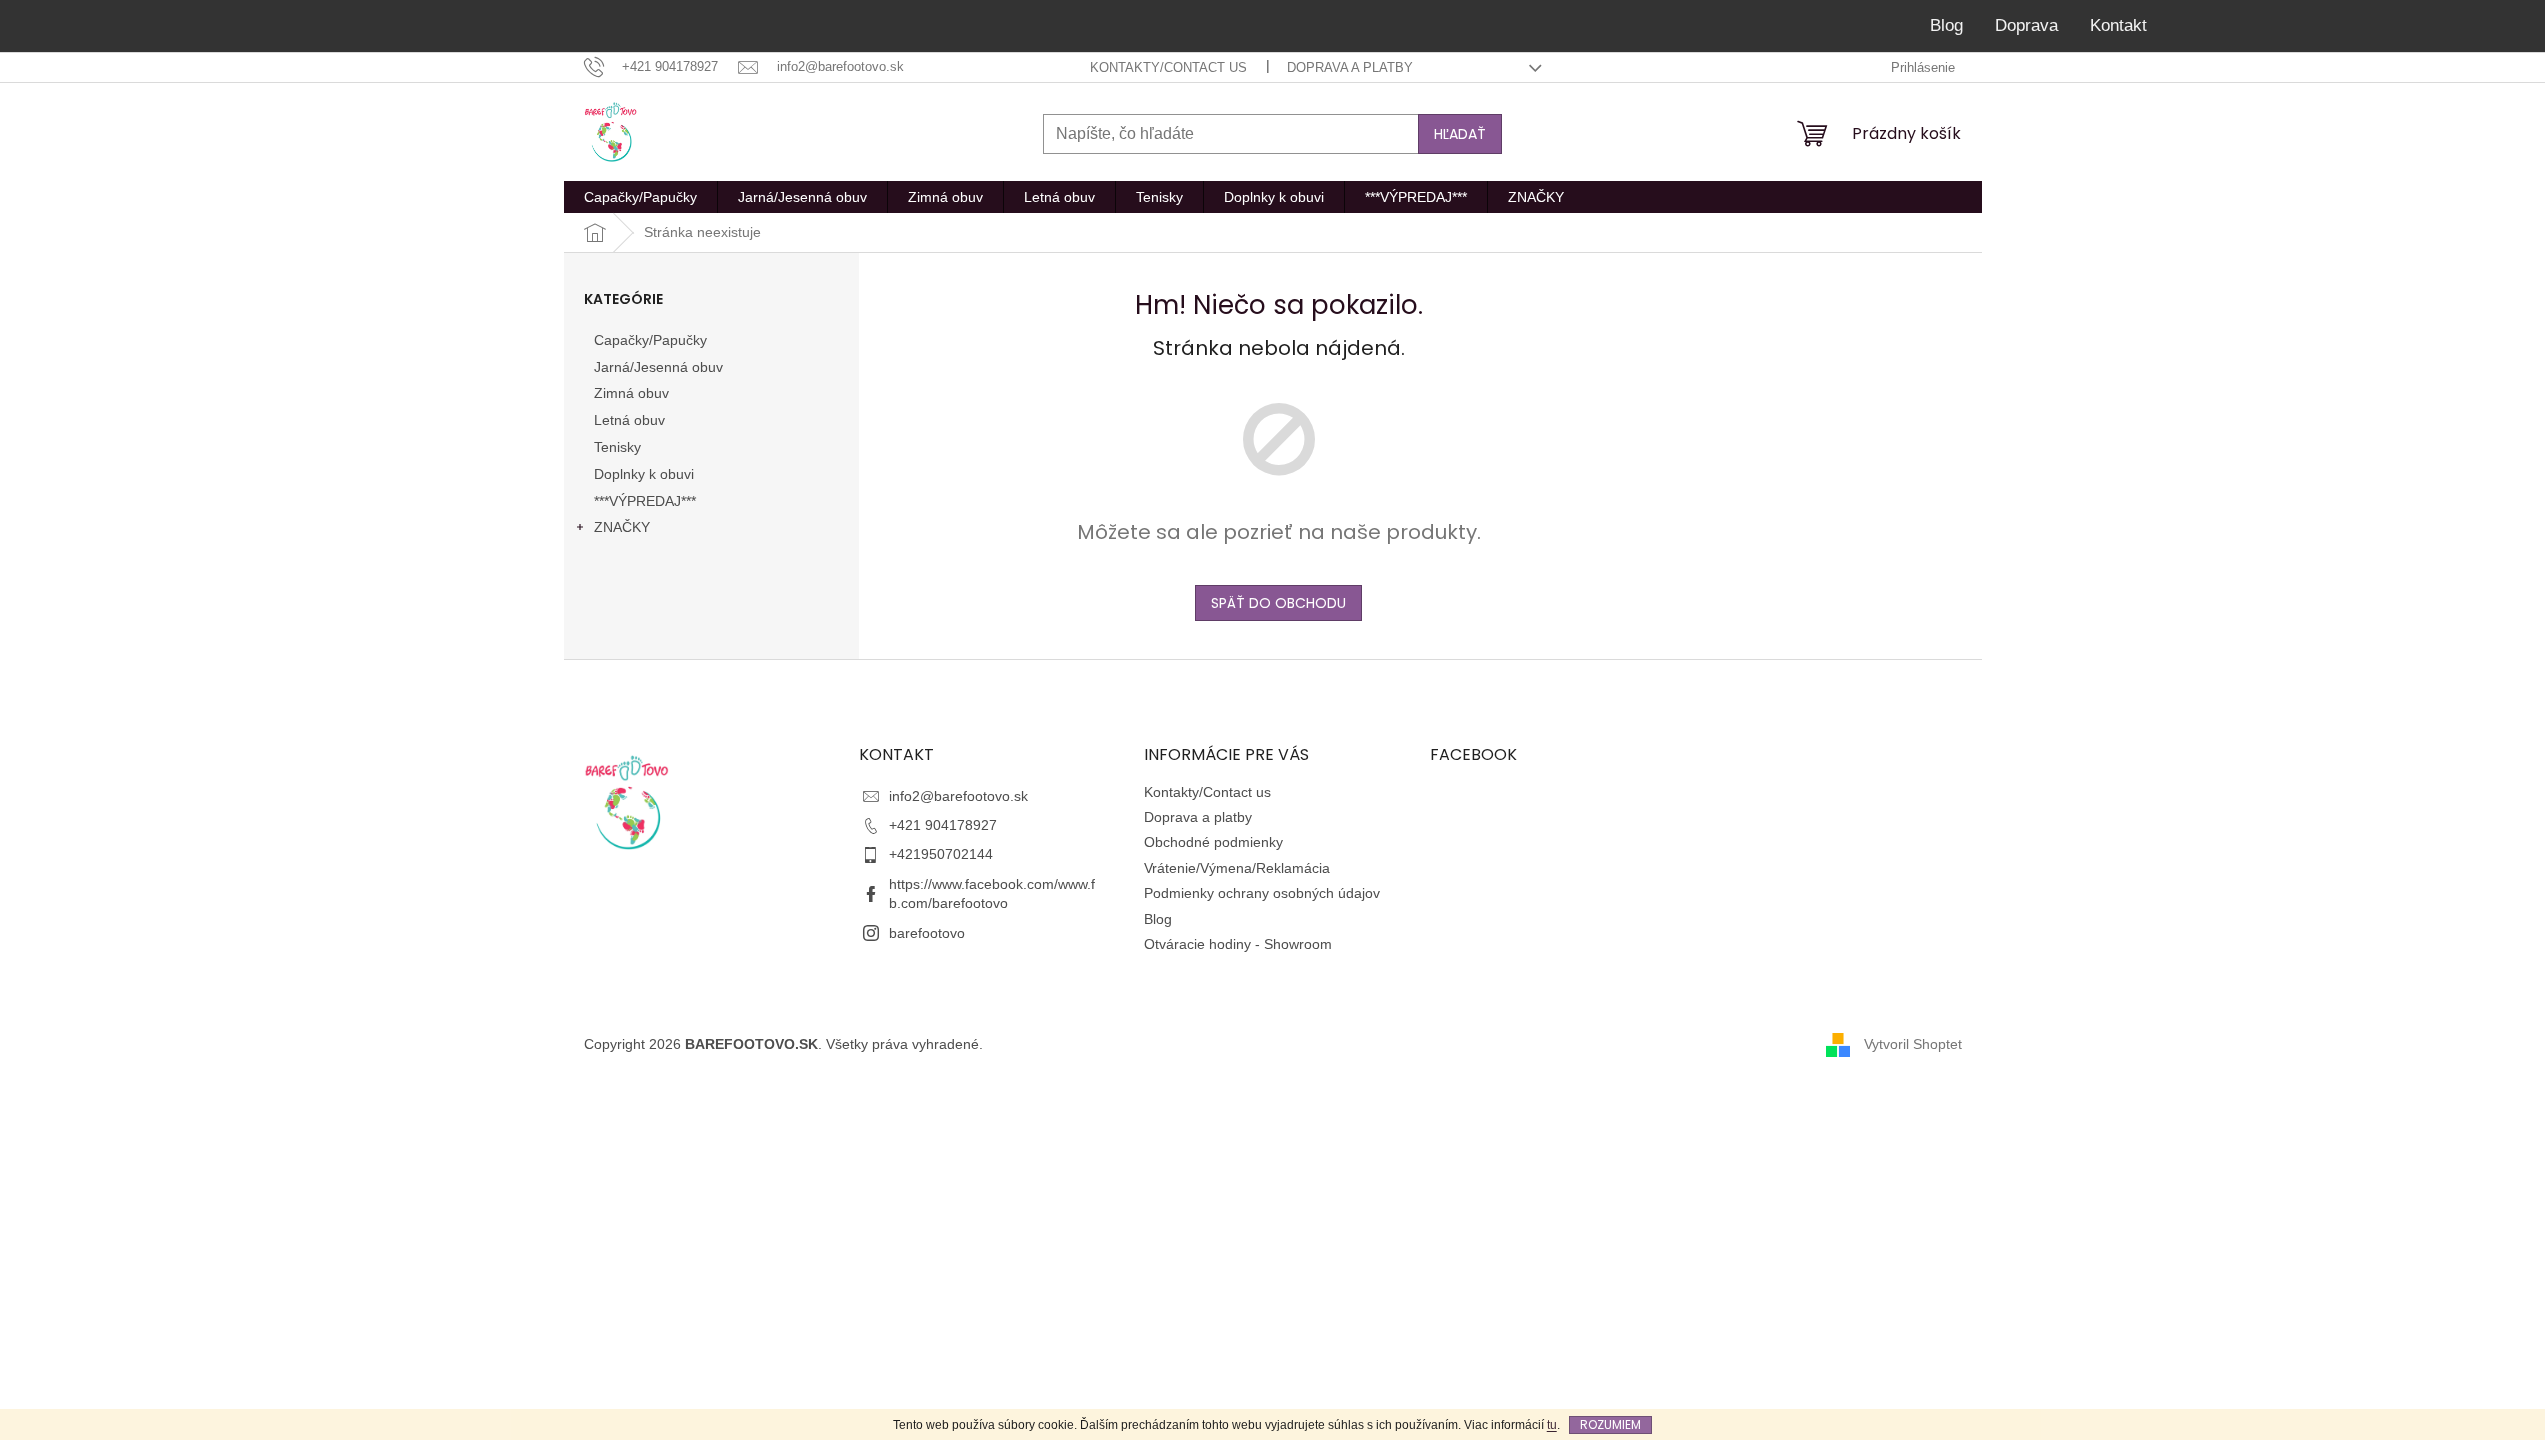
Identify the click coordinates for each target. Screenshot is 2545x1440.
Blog (1946, 25)
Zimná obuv (631, 393)
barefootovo (927, 933)
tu (1552, 1425)
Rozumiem (1610, 1424)
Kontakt (2118, 25)
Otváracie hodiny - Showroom (1238, 944)
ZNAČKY (622, 527)
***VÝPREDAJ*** (645, 501)
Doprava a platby (1350, 67)
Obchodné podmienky (1213, 842)
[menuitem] (640, 197)
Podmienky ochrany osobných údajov (1262, 893)
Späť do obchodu (1278, 603)
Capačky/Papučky (650, 340)
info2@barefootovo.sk (958, 796)
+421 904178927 (943, 825)
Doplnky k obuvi (644, 474)
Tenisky (617, 447)
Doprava (2026, 25)
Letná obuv (629, 420)
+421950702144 (941, 854)
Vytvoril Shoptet (1913, 1044)
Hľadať (1460, 134)
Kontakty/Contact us (1168, 67)
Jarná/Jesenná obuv (658, 367)
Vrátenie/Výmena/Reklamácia (1237, 868)
